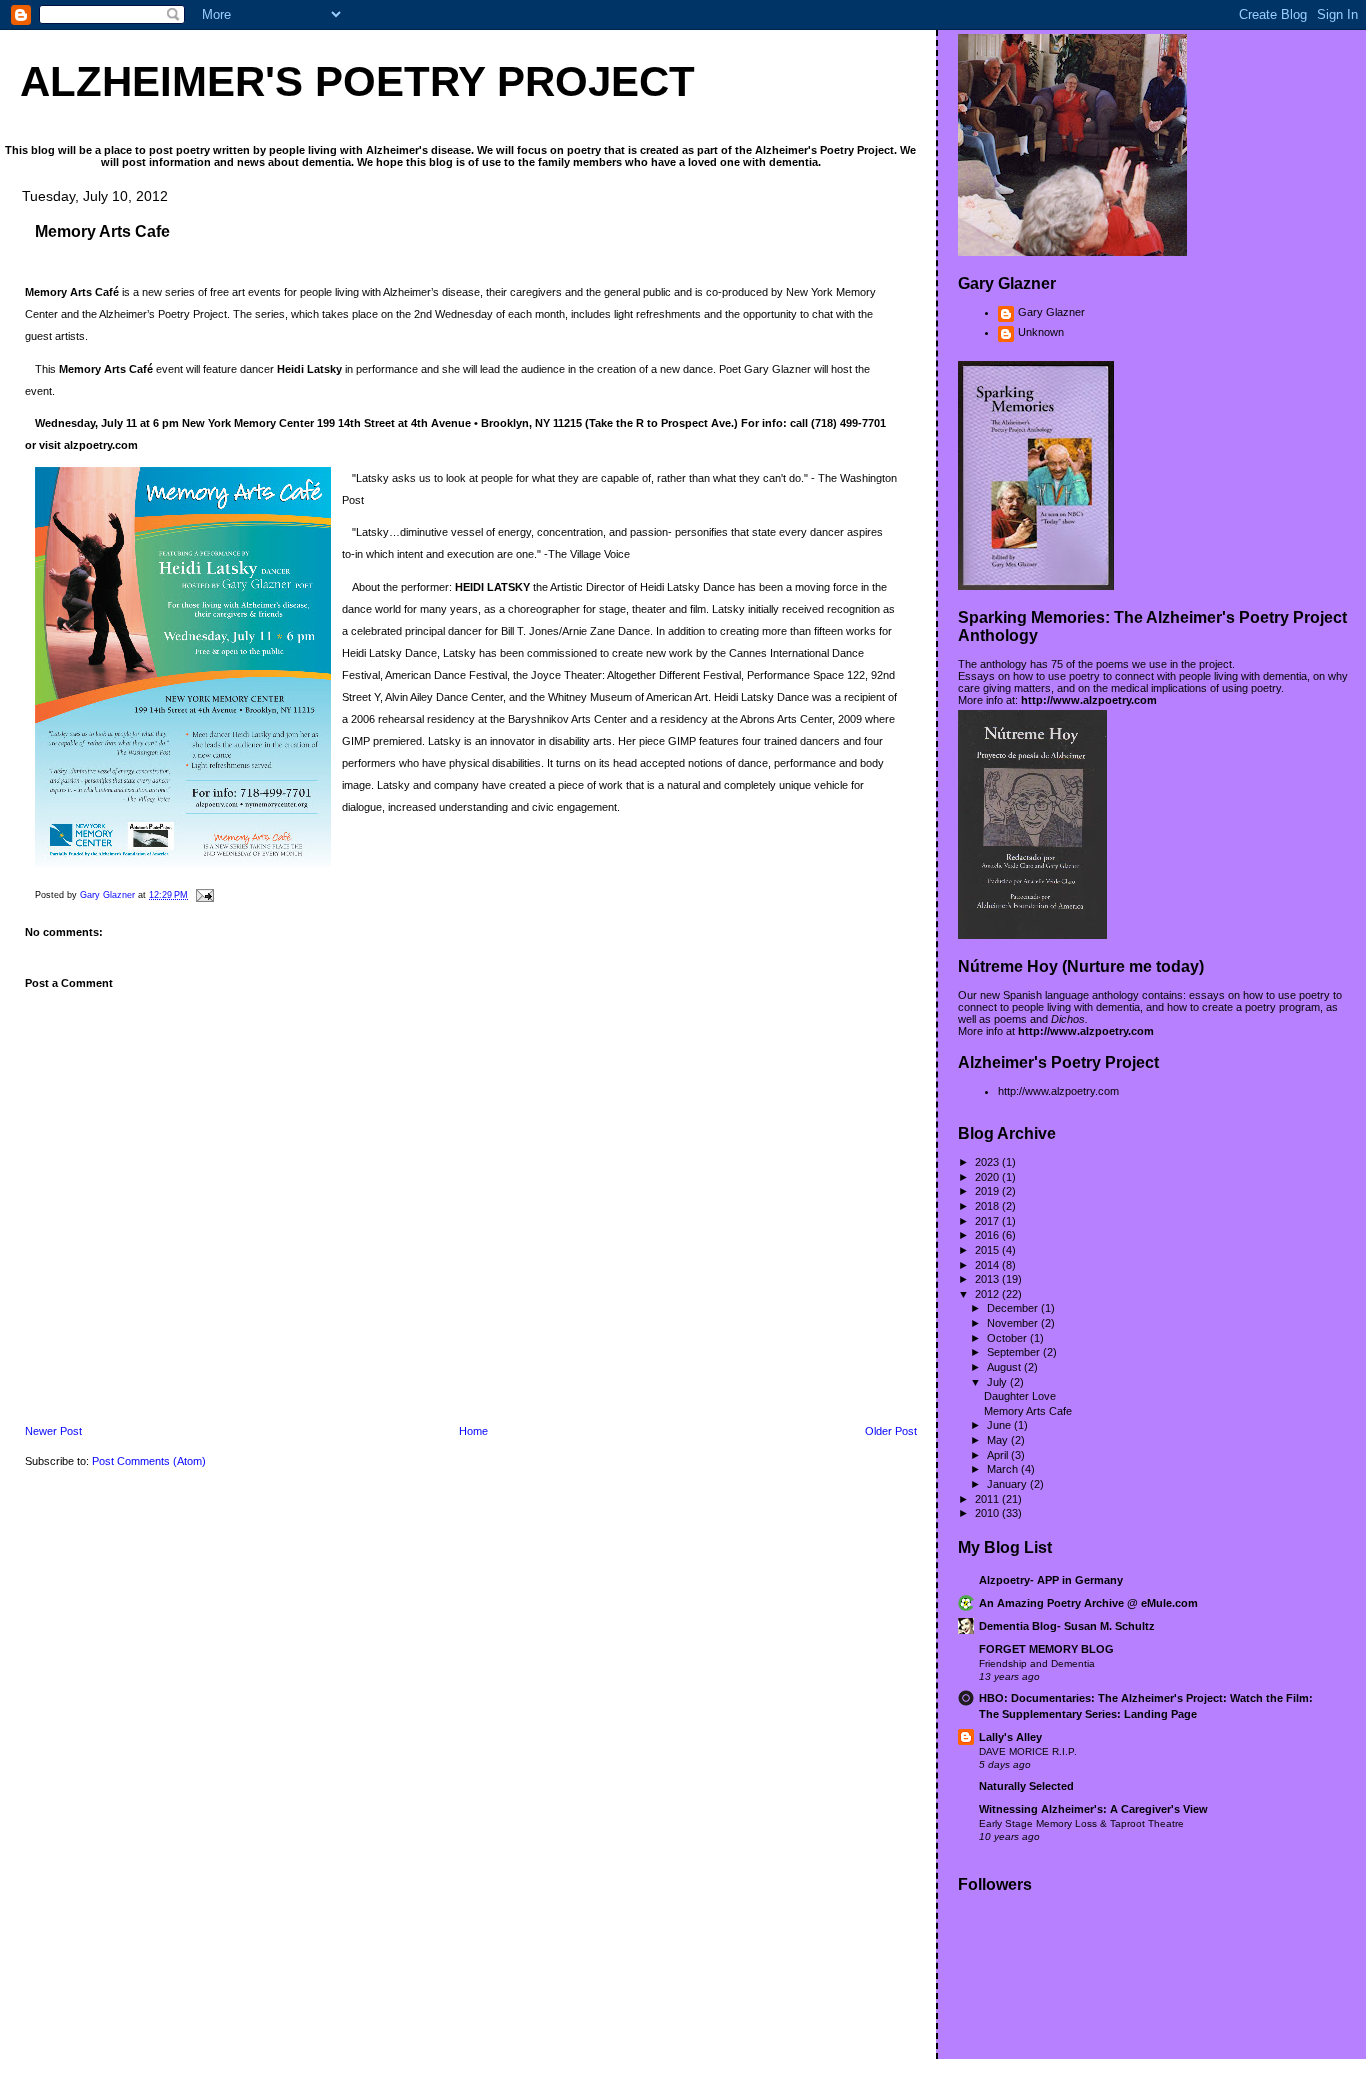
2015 (988, 1250)
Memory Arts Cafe (1028, 1411)
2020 (988, 1177)
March (1004, 1469)
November (1014, 1323)
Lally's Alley (1010, 1737)
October (1008, 1338)
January (1008, 1484)
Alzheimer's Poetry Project (357, 81)
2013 (988, 1279)
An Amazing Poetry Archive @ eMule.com (1088, 1603)
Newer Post (53, 1431)
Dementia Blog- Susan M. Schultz (1067, 1626)
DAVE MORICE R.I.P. (1028, 1751)
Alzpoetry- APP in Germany (1051, 1580)
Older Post (891, 1431)
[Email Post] (204, 895)
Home (473, 1431)
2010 (988, 1513)
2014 (988, 1265)
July (998, 1382)
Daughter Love (1020, 1396)
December (1014, 1308)
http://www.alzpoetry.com (1089, 700)
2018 (988, 1206)
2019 (988, 1191)
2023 (988, 1162)
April (999, 1455)
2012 (988, 1294)
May (999, 1440)
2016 (988, 1235)
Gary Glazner (1051, 312)
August (1005, 1367)
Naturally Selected (1026, 1786)
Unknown (1041, 332)
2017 (988, 1221)
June (1000, 1425)
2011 (988, 1499)
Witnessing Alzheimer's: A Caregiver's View (1093, 1809)
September (1015, 1352)
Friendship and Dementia (1037, 1663)
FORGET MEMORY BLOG (1046, 1649)
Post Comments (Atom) (149, 1461)
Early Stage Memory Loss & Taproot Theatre (1081, 1823)
